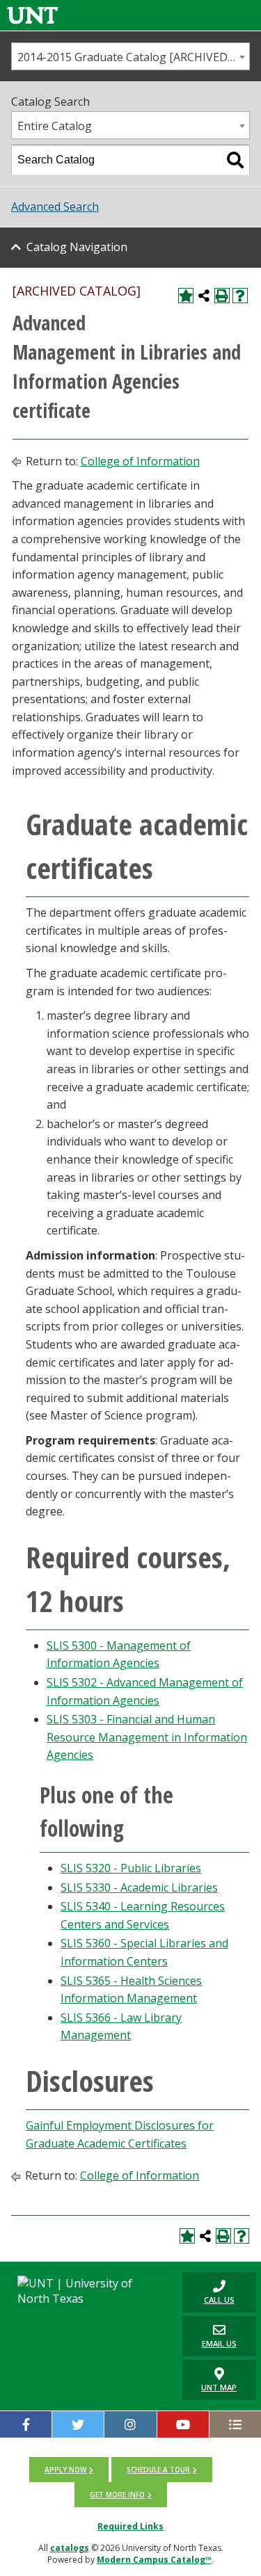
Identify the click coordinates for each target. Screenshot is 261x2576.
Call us (208, 2292)
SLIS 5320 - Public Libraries (131, 1868)
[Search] (235, 160)
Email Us (209, 2336)
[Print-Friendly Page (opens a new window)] (222, 296)
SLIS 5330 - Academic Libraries (139, 1887)
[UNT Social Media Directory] (235, 2424)
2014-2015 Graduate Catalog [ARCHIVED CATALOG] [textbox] (133, 57)
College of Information (140, 461)
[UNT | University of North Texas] (87, 2291)
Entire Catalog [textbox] (55, 126)
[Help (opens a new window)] (240, 296)
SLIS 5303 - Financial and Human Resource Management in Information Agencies (147, 1737)
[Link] (33, 15)
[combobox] (130, 56)
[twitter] (78, 2424)
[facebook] (26, 2424)
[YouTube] (183, 2424)
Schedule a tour (158, 2470)
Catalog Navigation (77, 247)
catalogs (70, 2548)
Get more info (117, 2495)
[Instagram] (130, 2424)
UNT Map (219, 2387)
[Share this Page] (204, 296)
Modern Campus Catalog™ (154, 2560)
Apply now (65, 2470)
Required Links (130, 2526)
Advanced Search (55, 207)
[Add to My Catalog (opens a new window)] (186, 296)
